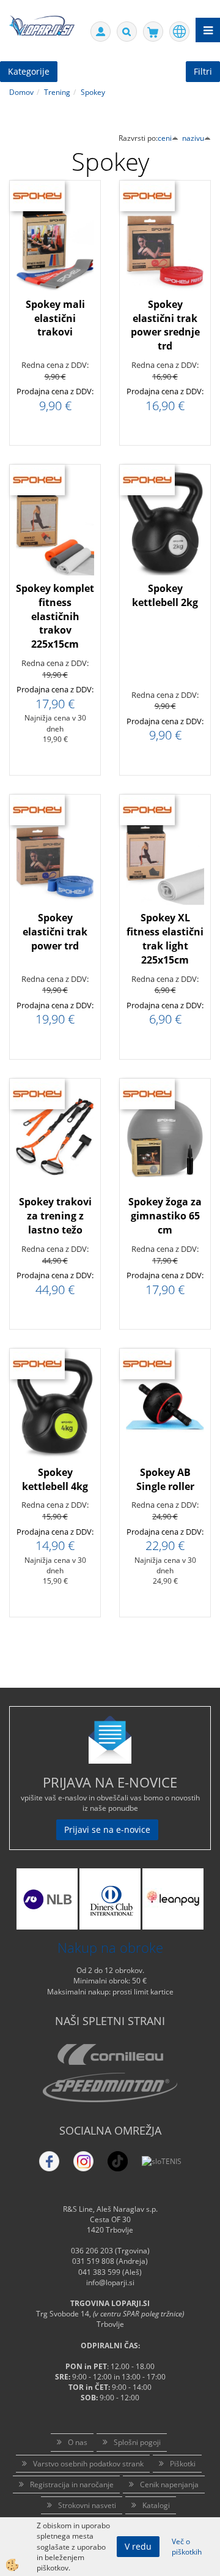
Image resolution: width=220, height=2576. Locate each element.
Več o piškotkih (187, 2547)
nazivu (193, 138)
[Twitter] (83, 2161)
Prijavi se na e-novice (107, 1829)
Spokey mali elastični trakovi (55, 318)
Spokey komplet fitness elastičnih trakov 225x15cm (55, 616)
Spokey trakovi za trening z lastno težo (55, 1216)
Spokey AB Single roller (165, 1479)
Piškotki (183, 2464)
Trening (57, 92)
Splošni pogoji (137, 2442)
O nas (78, 2442)
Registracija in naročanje (72, 2484)
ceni (165, 138)
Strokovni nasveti (87, 2505)
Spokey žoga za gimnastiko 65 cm (165, 1216)
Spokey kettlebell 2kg (165, 595)
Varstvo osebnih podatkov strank (88, 2464)
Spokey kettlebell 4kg (55, 1479)
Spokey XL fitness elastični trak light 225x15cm (165, 939)
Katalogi (156, 2505)
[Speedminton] (110, 2087)
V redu (138, 2546)
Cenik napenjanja (169, 2484)
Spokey (93, 92)
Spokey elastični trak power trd (55, 932)
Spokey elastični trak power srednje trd (165, 325)
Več (55, 272)
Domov (21, 92)
